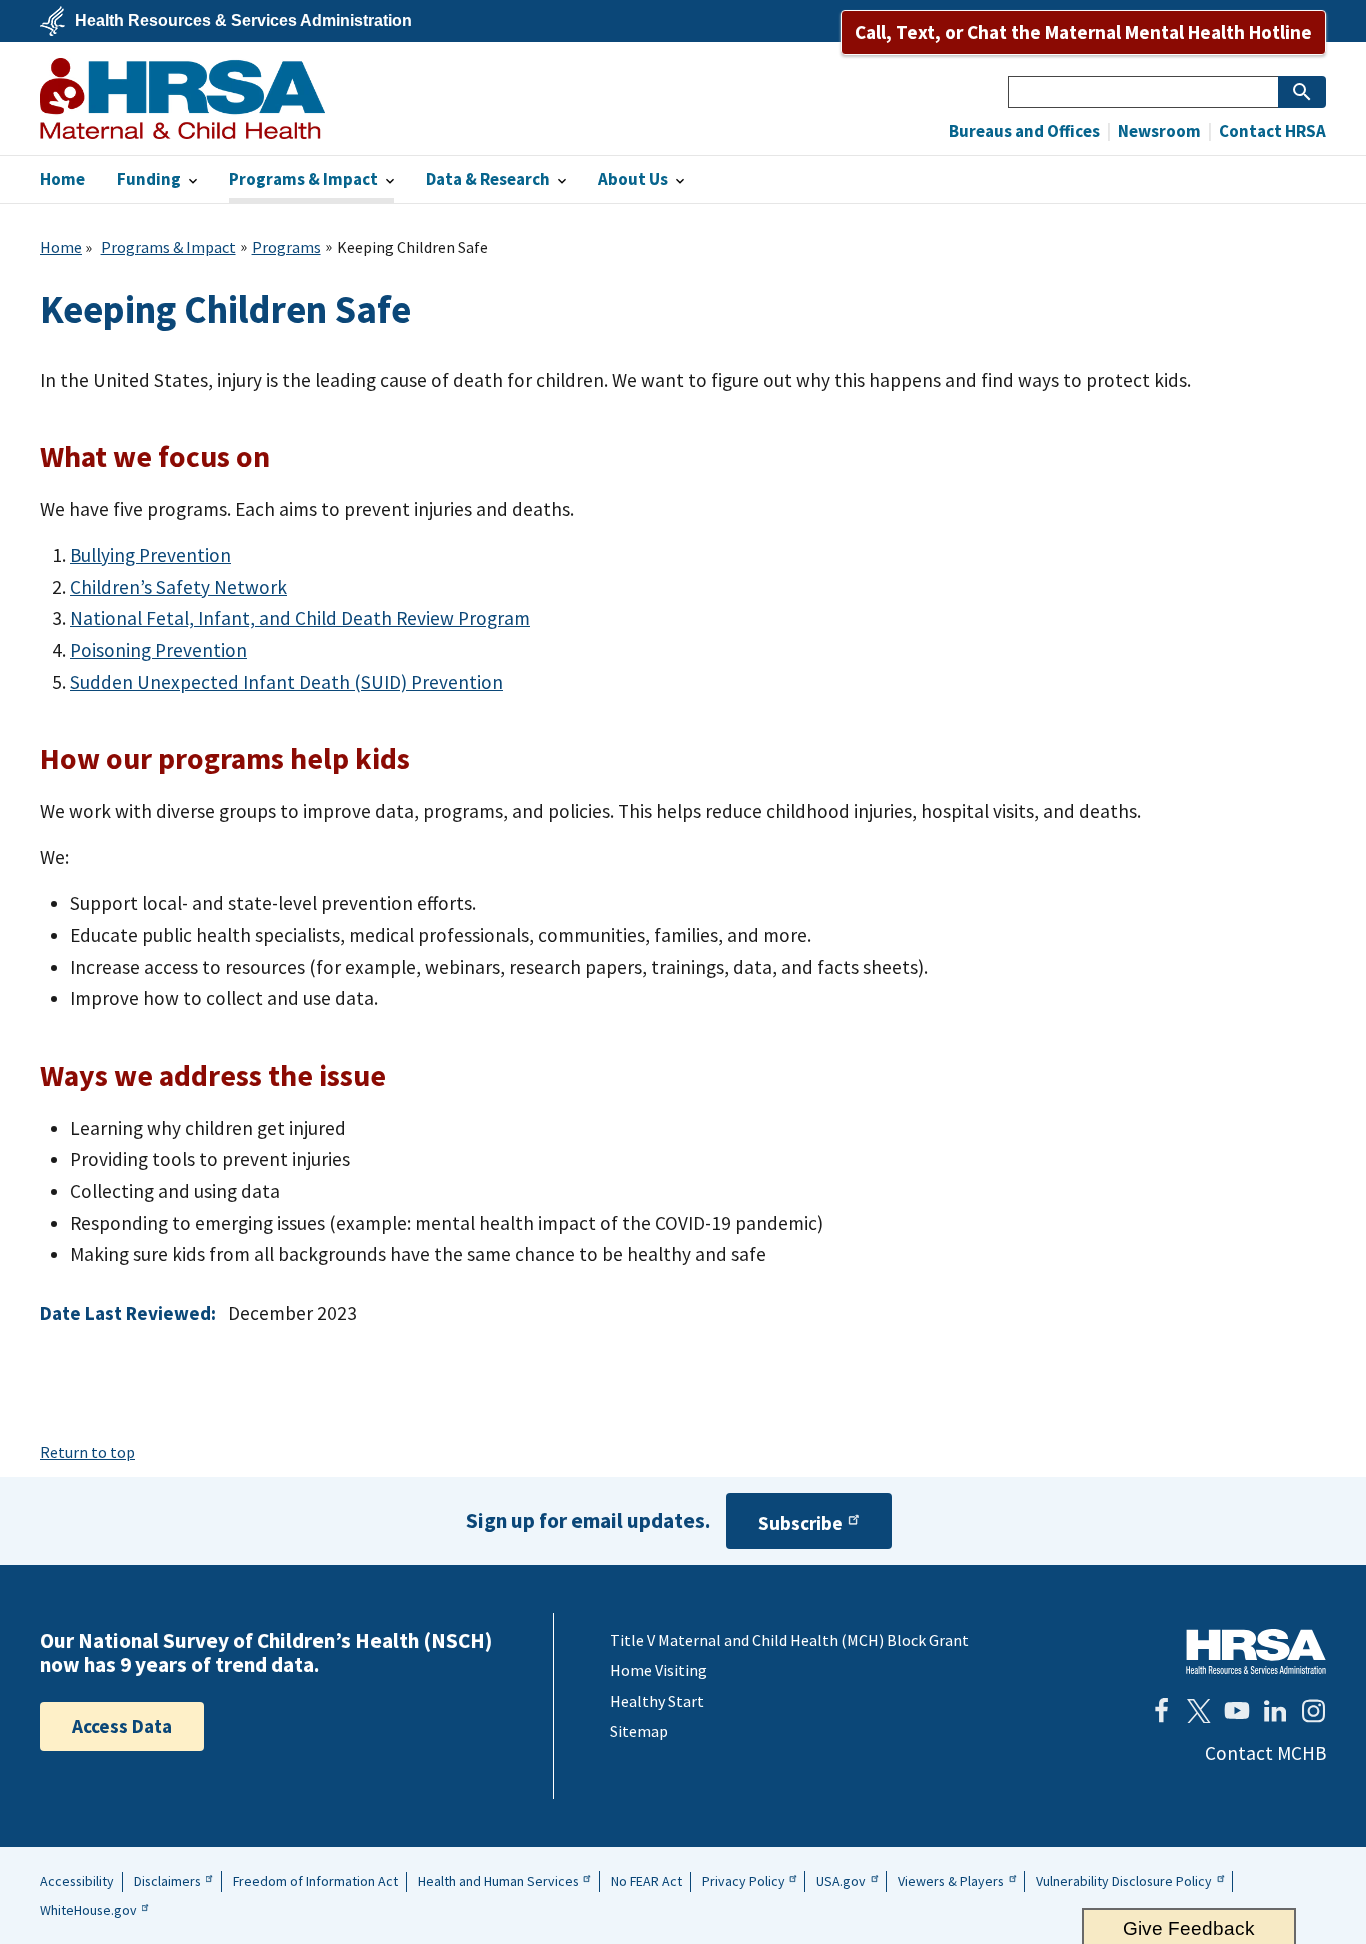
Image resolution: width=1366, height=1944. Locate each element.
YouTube (1237, 1711)
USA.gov (841, 1881)
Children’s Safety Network (178, 587)
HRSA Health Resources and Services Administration (1256, 1651)
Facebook (1161, 1711)
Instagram (1313, 1711)
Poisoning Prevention (158, 650)
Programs (286, 247)
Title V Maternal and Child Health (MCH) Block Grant (789, 1640)
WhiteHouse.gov (88, 1910)
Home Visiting (658, 1670)
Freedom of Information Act (315, 1881)
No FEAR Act (646, 1881)
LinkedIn (1275, 1711)
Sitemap (639, 1731)
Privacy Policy (743, 1881)
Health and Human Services (498, 1881)
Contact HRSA (1271, 131)
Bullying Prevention (150, 555)
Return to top (87, 1452)
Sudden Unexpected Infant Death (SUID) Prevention (286, 682)
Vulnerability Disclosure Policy (1124, 1881)
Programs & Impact (168, 247)
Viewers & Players (951, 1881)
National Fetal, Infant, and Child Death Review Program (300, 618)
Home (61, 247)
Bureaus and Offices (1024, 131)
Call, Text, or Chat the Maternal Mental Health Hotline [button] (1083, 32)
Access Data (122, 1726)
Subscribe (800, 1524)
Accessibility (77, 1881)
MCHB (182, 98)
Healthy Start (657, 1701)
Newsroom (1158, 131)
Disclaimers (167, 1881)
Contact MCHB (1265, 1753)
